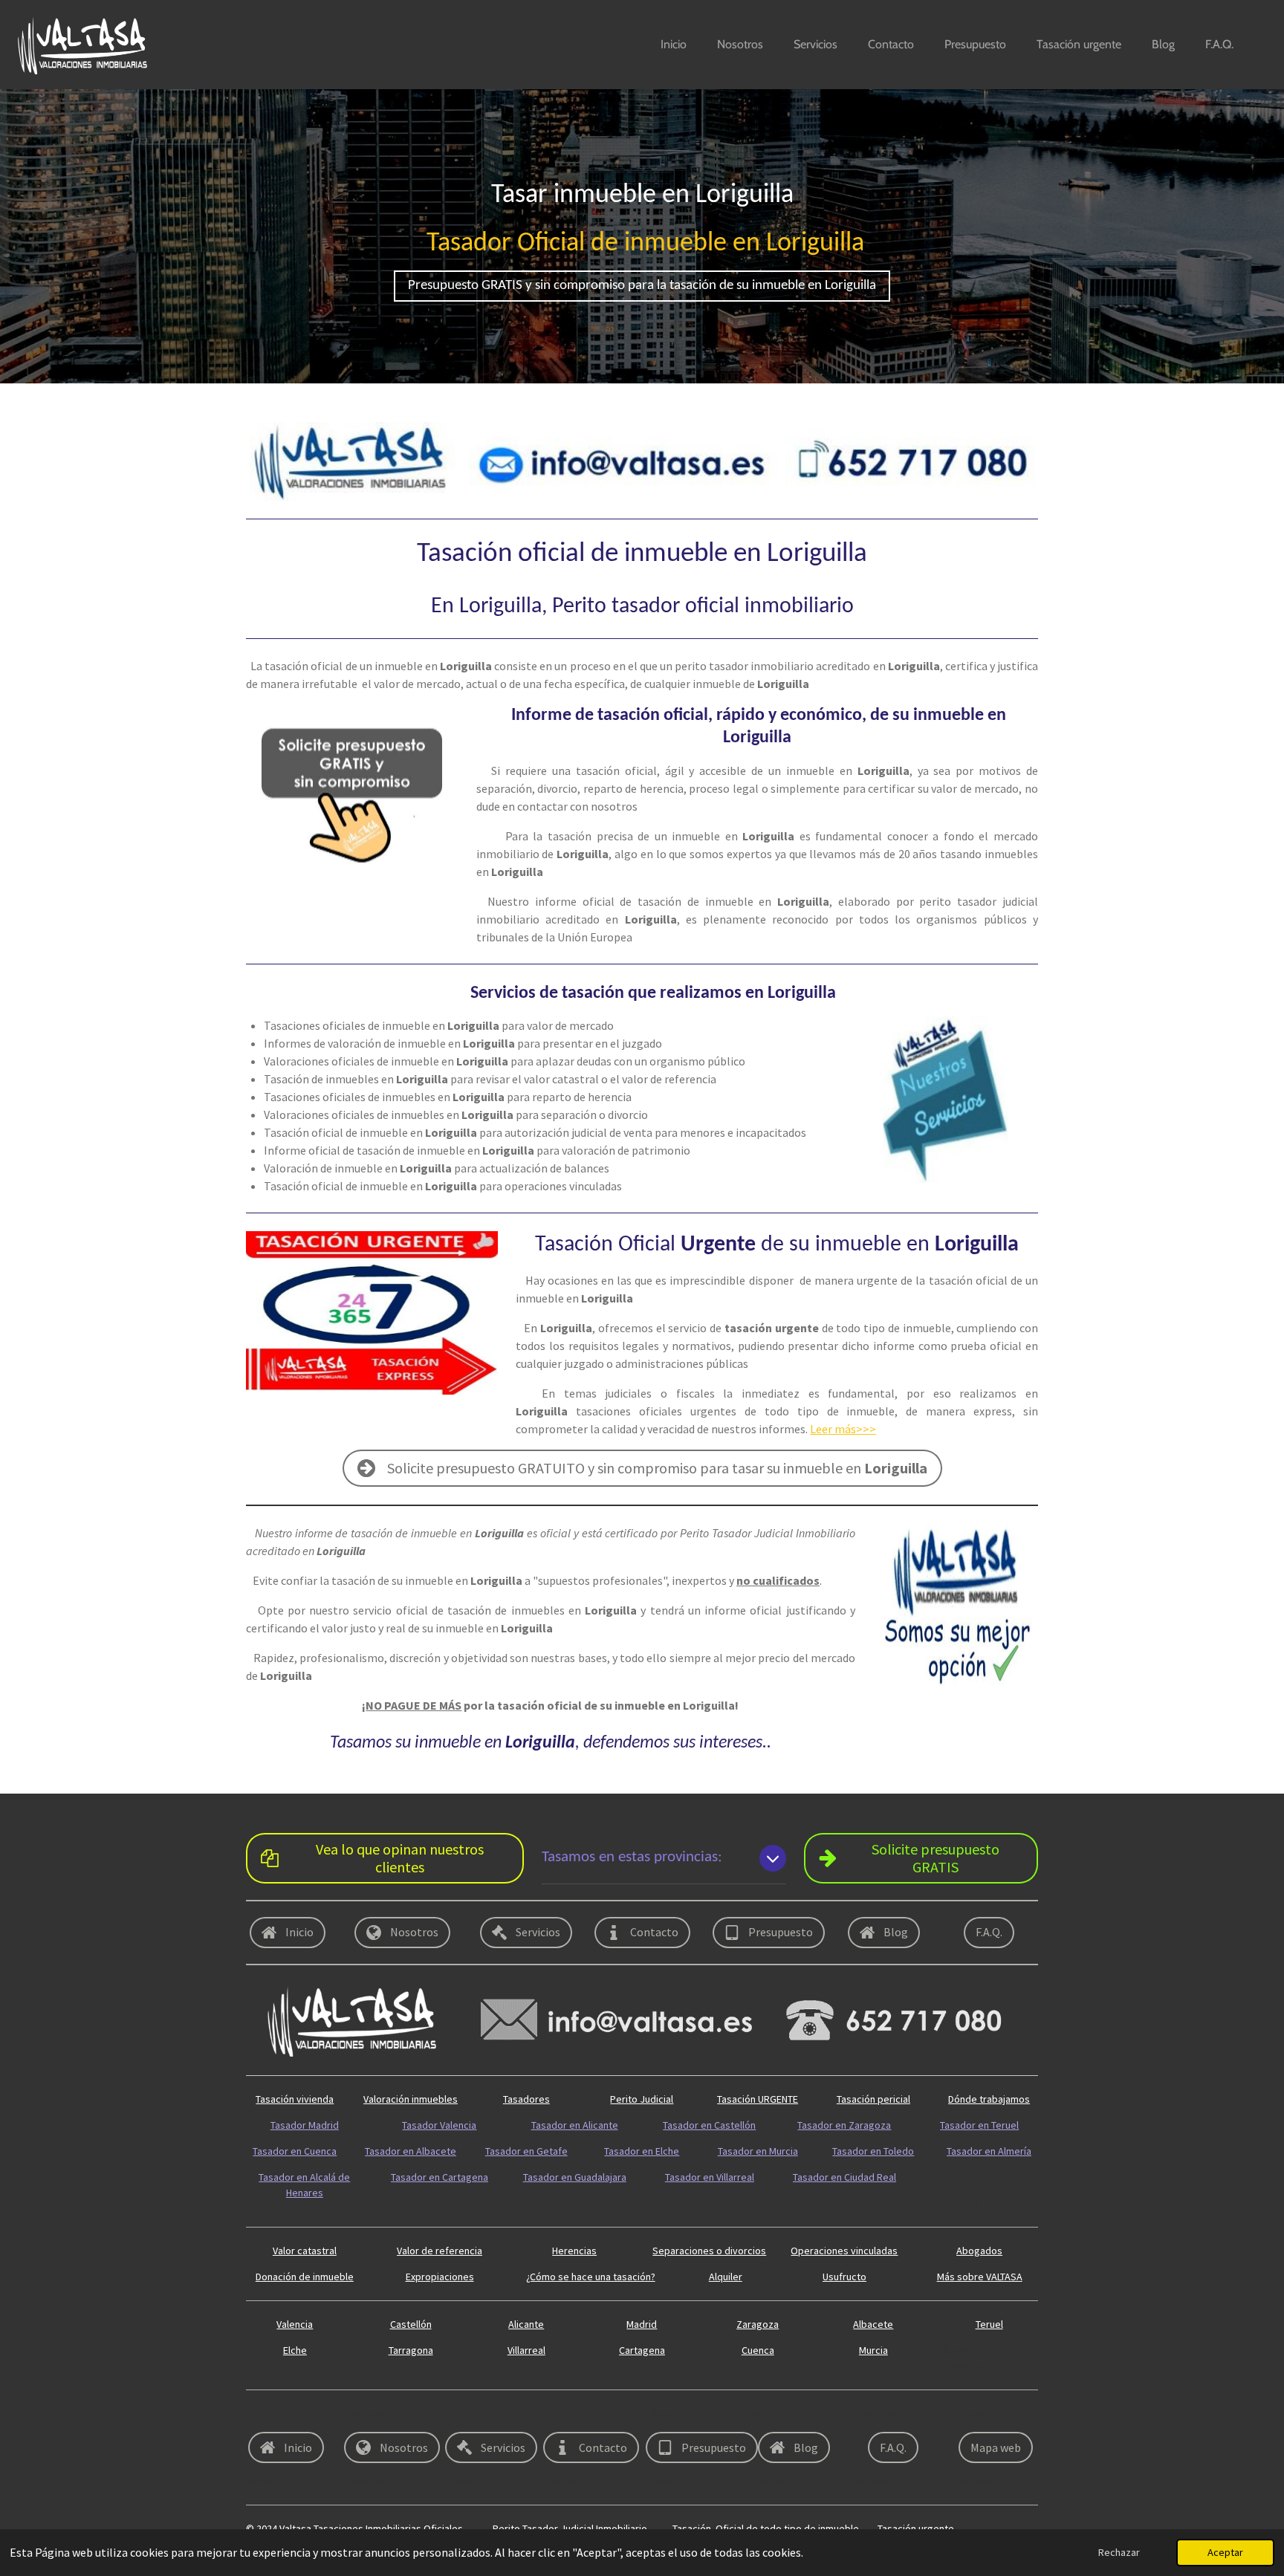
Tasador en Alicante (575, 2125)
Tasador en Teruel (979, 2125)
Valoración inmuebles (411, 2099)
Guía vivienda (950, 2203)
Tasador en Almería (989, 2151)
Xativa (664, 2481)
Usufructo (844, 2277)
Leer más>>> (843, 1429)
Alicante (526, 2324)
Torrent (262, 2481)
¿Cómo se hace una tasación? (591, 2277)
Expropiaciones (440, 2277)
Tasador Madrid (305, 2125)
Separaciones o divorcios (709, 2251)
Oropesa (367, 2413)
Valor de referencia (440, 2251)
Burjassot (976, 2481)
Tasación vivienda (295, 2099)
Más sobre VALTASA (980, 2277)
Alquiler (726, 2277)
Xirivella (769, 2413)
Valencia (295, 2324)
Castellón (411, 2324)
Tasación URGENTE (758, 2099)
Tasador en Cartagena (440, 2177)
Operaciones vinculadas (844, 2251)
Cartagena (642, 2350)
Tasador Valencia (439, 2125)
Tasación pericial (873, 2099)
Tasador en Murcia (758, 2151)
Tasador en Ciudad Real (844, 2177)
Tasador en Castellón (709, 2125)
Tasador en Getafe (526, 2151)
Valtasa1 (872, 2481)
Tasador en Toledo (873, 2151)
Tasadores (526, 2099)
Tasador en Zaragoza (844, 2125)
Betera (464, 2481)
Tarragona (411, 2350)
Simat (562, 2413)
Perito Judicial (642, 2099)
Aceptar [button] (1225, 2552)
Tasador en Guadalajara (575, 2177)
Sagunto (669, 2413)
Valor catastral (305, 2251)
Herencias (574, 2251)
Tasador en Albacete (411, 2151)
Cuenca (758, 2350)
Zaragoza (758, 2324)
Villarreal (526, 2350)
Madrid (642, 2324)
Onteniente (879, 2413)
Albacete (873, 2324)
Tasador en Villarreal (710, 2177)
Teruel (989, 2324)
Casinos (769, 2481)
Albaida (971, 2413)
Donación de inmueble (305, 2277)
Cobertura (269, 2413)
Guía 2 (934, 2177)
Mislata (565, 2481)
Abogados (979, 2251)
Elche (295, 2350)
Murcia (873, 2350)
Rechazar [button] (1119, 2552)
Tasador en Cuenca (295, 2151)
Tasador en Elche (642, 2151)
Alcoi (460, 2413)
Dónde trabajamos (989, 2099)
